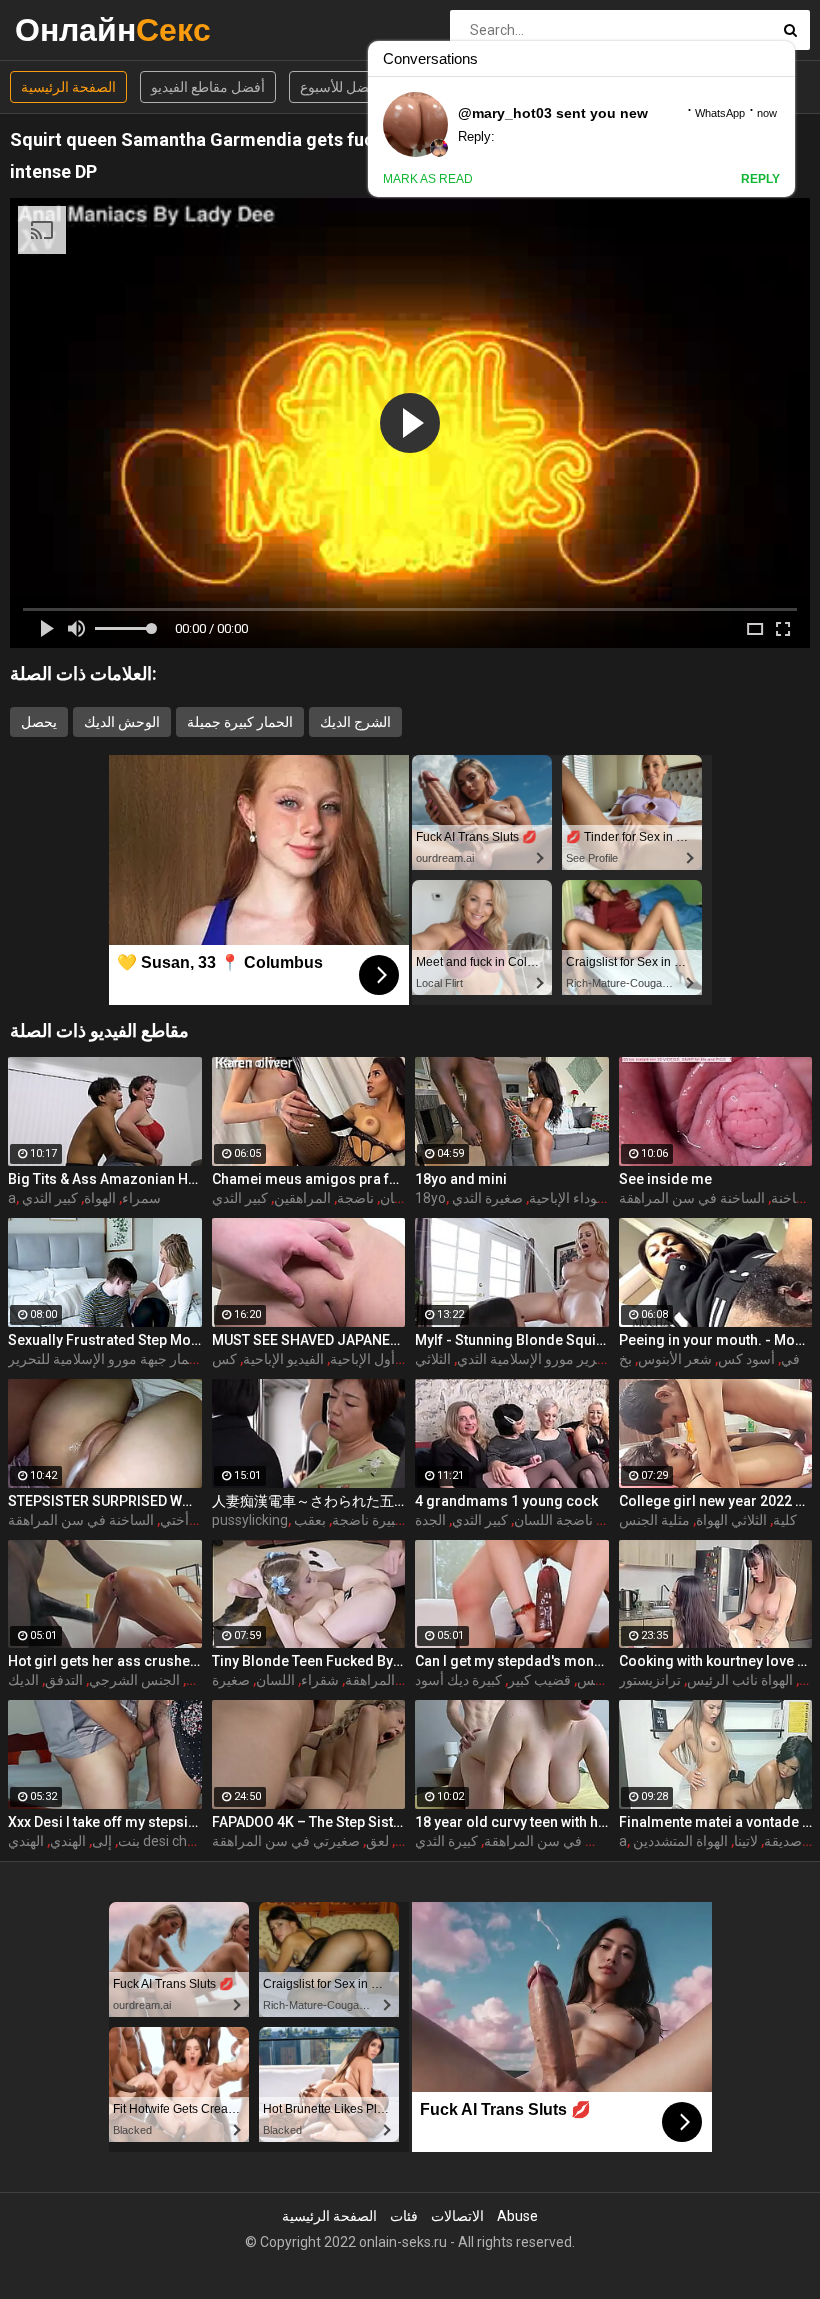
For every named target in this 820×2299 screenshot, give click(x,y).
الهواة (100, 1198)
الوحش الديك (122, 722)
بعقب (310, 1520)
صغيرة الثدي (487, 1198)
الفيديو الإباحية (283, 1359)
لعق (377, 1841)
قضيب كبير (539, 1680)
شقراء (320, 1680)
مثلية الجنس (654, 1520)
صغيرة (231, 1680)
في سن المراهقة (394, 1680)
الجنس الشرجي (134, 1680)
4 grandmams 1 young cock (506, 1501)
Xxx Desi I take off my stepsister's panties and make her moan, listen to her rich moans (105, 1822)
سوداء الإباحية (569, 1198)
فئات (404, 2216)
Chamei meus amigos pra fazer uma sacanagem (309, 1179)
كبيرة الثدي (446, 1841)
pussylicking (250, 1520)
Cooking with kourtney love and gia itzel (716, 1661)
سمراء (141, 1198)
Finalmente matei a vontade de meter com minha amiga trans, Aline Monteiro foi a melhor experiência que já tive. (716, 1822)
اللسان (399, 1198)
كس (224, 1359)
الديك (23, 1680)
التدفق (64, 1680)
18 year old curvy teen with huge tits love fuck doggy (512, 1822)
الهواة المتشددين (680, 1841)
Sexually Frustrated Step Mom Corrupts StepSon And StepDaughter (105, 1340)
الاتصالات (457, 2216)
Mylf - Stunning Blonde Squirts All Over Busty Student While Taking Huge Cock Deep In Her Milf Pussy (512, 1340)
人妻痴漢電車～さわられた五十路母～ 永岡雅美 (309, 1501)
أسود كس (746, 1359)
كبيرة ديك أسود (458, 1680)
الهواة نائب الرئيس (740, 1680)
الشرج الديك (355, 722)
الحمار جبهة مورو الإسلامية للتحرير (107, 1359)
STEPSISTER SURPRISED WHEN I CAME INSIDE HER (105, 1501)
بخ (625, 1359)
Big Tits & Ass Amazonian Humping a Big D (105, 1179)
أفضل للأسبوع (340, 87)
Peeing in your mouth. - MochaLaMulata (716, 1340)
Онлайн (67, 29)
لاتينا (746, 1841)
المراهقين (302, 1198)
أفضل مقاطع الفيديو (208, 87)
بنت (129, 1841)
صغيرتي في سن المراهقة (286, 1841)
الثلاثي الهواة (731, 1520)
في (790, 1359)
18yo (430, 1198)
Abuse (517, 2216)
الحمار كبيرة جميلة (240, 722)
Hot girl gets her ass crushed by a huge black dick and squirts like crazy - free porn (105, 1661)
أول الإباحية (362, 1359)
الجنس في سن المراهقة (554, 1841)
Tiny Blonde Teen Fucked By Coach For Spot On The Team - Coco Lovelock (309, 1661)
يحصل (39, 722)
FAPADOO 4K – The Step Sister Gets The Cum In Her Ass (309, 1822)
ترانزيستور (650, 1680)
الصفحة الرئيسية (68, 87)
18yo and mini (461, 1179)
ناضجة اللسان (553, 1520)
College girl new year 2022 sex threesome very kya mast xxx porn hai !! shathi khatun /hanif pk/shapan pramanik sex (716, 1501)
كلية (785, 1520)
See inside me (665, 1179)
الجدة (430, 1520)
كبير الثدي (50, 1198)
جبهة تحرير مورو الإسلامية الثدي (548, 1359)
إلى (102, 1841)
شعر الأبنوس (675, 1359)
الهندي (68, 1841)
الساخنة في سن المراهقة (692, 1198)
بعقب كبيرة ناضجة (384, 1520)
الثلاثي (433, 1359)
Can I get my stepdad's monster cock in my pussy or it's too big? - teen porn (512, 1661)
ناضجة (355, 1198)
